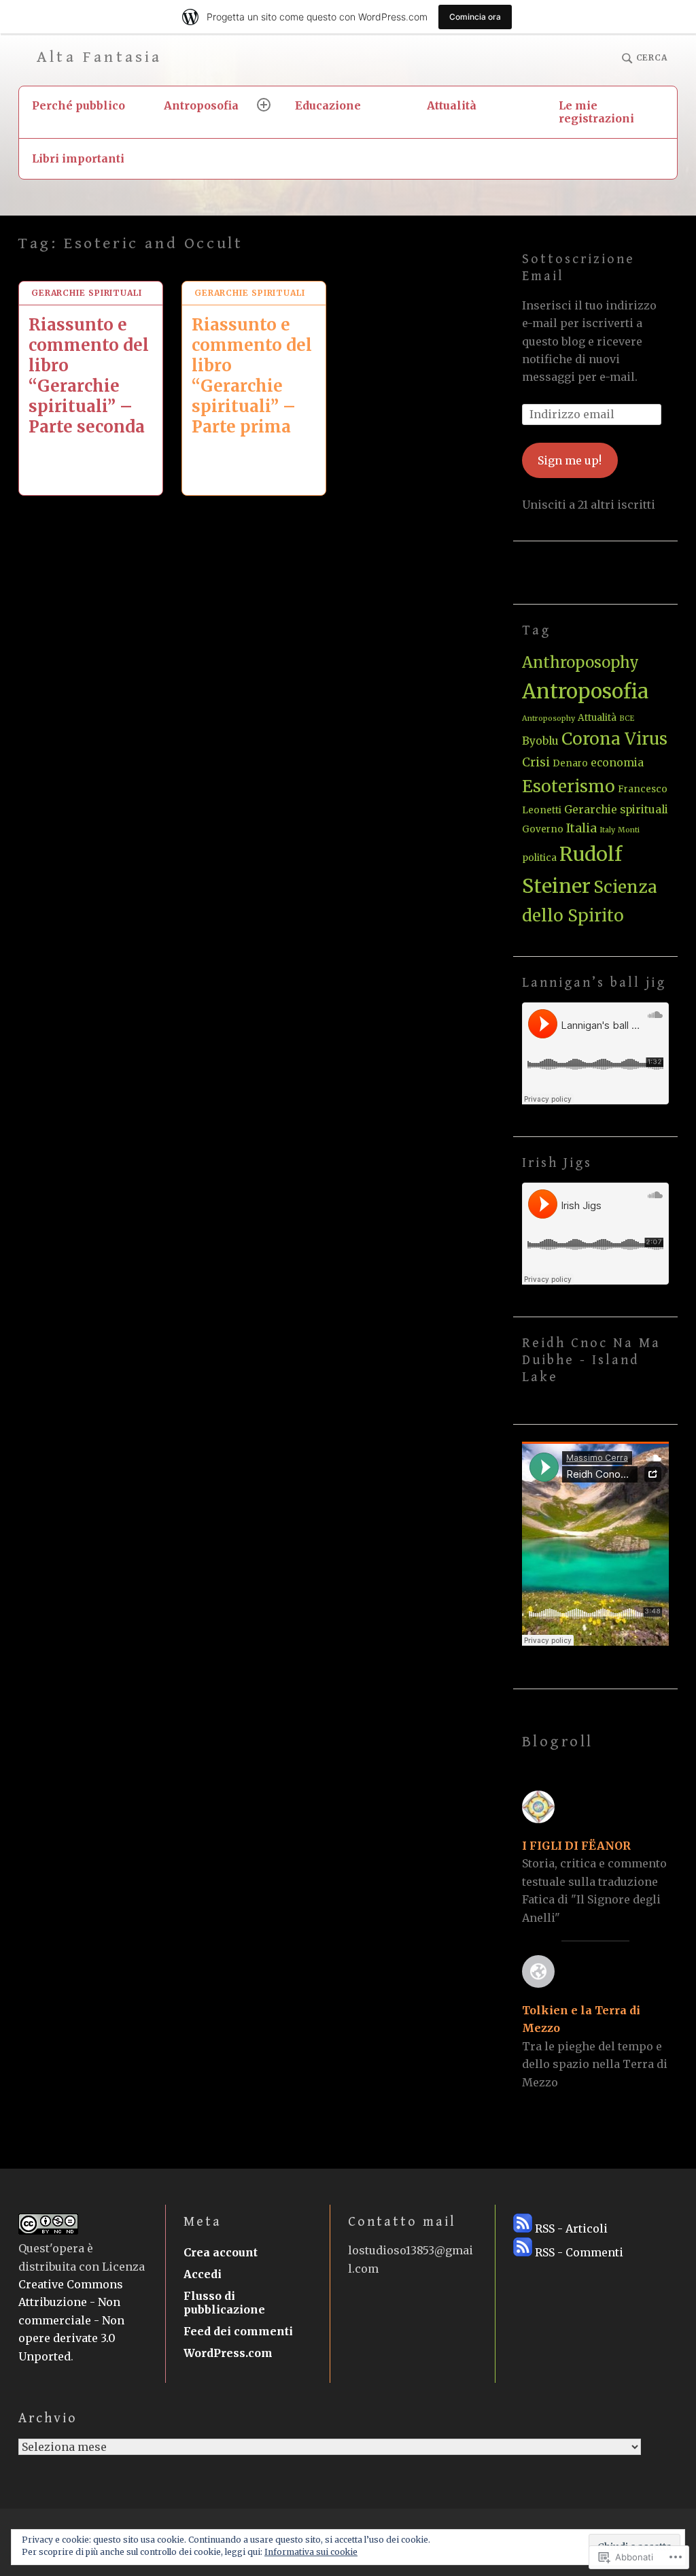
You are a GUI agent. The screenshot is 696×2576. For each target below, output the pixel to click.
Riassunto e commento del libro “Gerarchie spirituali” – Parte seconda (89, 376)
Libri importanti (78, 158)
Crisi (536, 762)
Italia (581, 828)
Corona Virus (614, 739)
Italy (607, 830)
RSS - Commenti (579, 2252)
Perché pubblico (79, 105)
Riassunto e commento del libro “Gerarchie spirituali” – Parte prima (252, 376)
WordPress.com (228, 2353)
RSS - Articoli (571, 2228)
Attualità (452, 105)
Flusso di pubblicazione (224, 2303)
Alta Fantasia (100, 57)
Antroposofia (201, 105)
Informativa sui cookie (311, 2552)
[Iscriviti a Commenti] (523, 2252)
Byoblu (540, 741)
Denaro (570, 763)
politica (539, 858)
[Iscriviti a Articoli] (523, 2228)
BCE (627, 718)
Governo (543, 829)
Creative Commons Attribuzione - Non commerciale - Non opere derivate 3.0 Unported (71, 2320)
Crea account (221, 2252)
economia (617, 763)
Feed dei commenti (238, 2331)
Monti (629, 830)
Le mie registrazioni (596, 112)
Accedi (203, 2274)
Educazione (328, 105)
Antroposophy (549, 718)
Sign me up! (570, 460)
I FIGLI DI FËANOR (576, 1846)
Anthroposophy (580, 662)
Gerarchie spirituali (87, 293)
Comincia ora (475, 17)
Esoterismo (569, 786)
